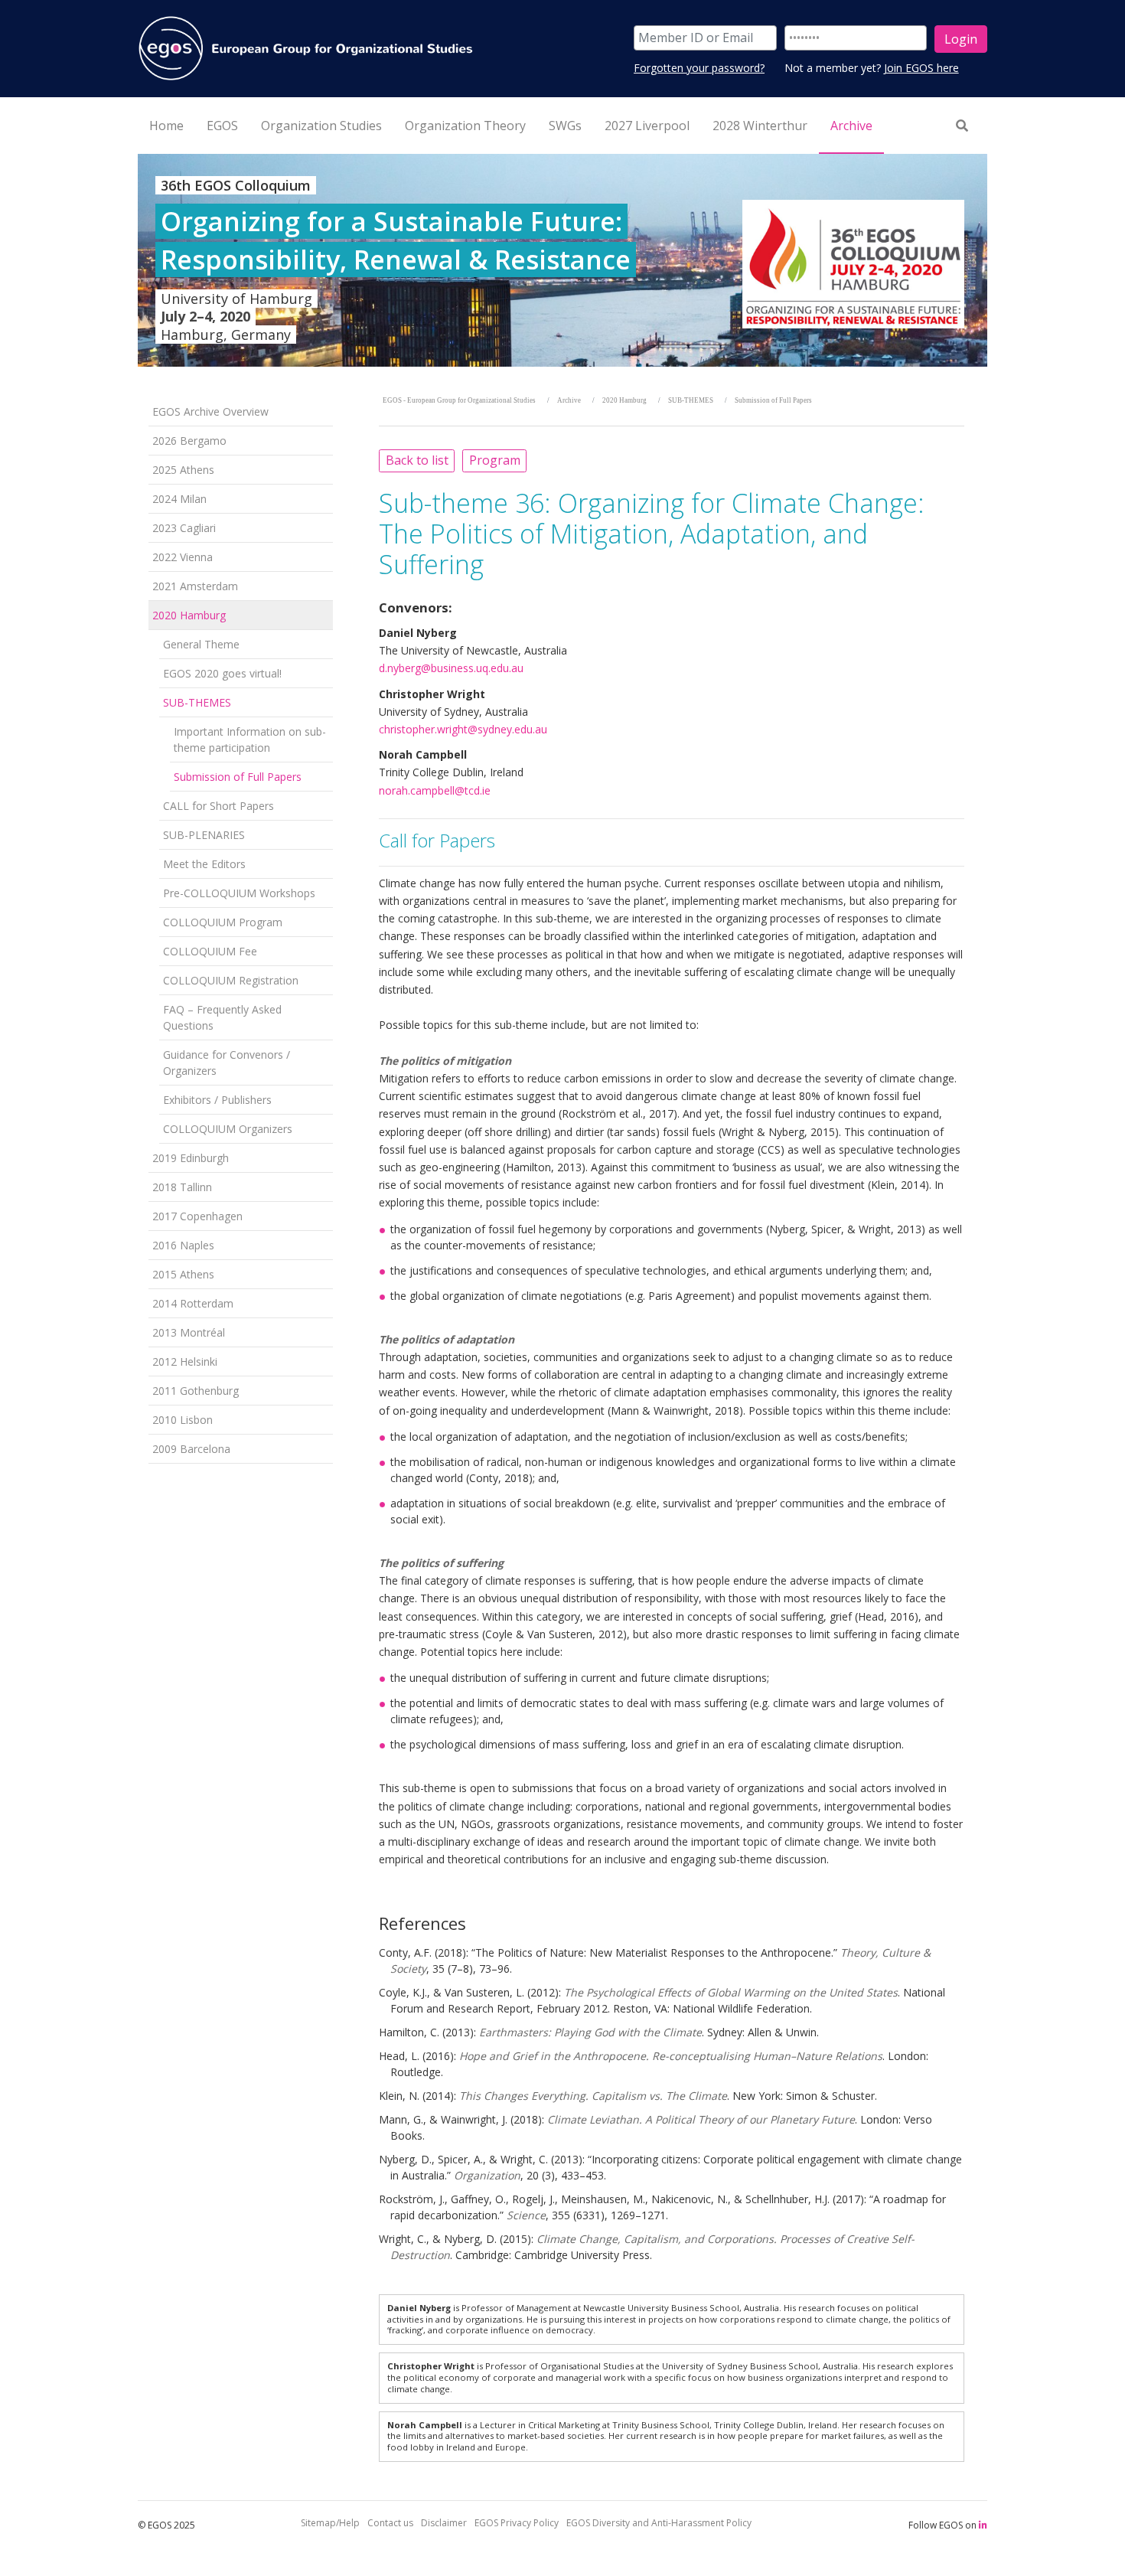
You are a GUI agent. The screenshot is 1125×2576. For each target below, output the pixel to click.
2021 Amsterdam (195, 586)
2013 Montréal (189, 1332)
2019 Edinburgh (191, 1158)
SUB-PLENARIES (204, 835)
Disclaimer (444, 2523)
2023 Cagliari (184, 528)
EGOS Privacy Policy (517, 2523)
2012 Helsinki (185, 1361)
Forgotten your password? (699, 68)
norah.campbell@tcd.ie (435, 790)
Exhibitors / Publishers (217, 1100)
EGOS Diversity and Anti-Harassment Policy (659, 2523)
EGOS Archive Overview (210, 411)
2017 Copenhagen (197, 1216)
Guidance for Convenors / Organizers (227, 1063)
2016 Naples (183, 1245)
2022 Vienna (183, 557)
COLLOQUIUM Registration (231, 980)
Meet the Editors (204, 864)
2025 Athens (183, 470)
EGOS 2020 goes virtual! (222, 673)
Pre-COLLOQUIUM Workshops (239, 893)
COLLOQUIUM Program (223, 922)
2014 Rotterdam (193, 1303)
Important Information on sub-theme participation (250, 739)
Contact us (390, 2523)
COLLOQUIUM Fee (210, 951)
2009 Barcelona (191, 1449)
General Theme (201, 644)
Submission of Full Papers (238, 777)
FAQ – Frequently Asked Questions (222, 1017)
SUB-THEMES (197, 702)
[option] (562, 260)
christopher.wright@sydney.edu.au (463, 729)
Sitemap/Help (330, 2523)
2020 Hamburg (189, 615)
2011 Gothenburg (196, 1391)
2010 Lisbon (183, 1420)
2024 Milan (179, 499)
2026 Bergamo (189, 441)
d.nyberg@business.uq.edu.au (451, 668)
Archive (569, 400)
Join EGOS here (921, 68)
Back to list (417, 460)
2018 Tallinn (182, 1187)
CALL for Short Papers (218, 806)
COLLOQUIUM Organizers (228, 1129)
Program (495, 460)
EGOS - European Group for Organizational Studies (459, 400)
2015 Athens (183, 1274)
